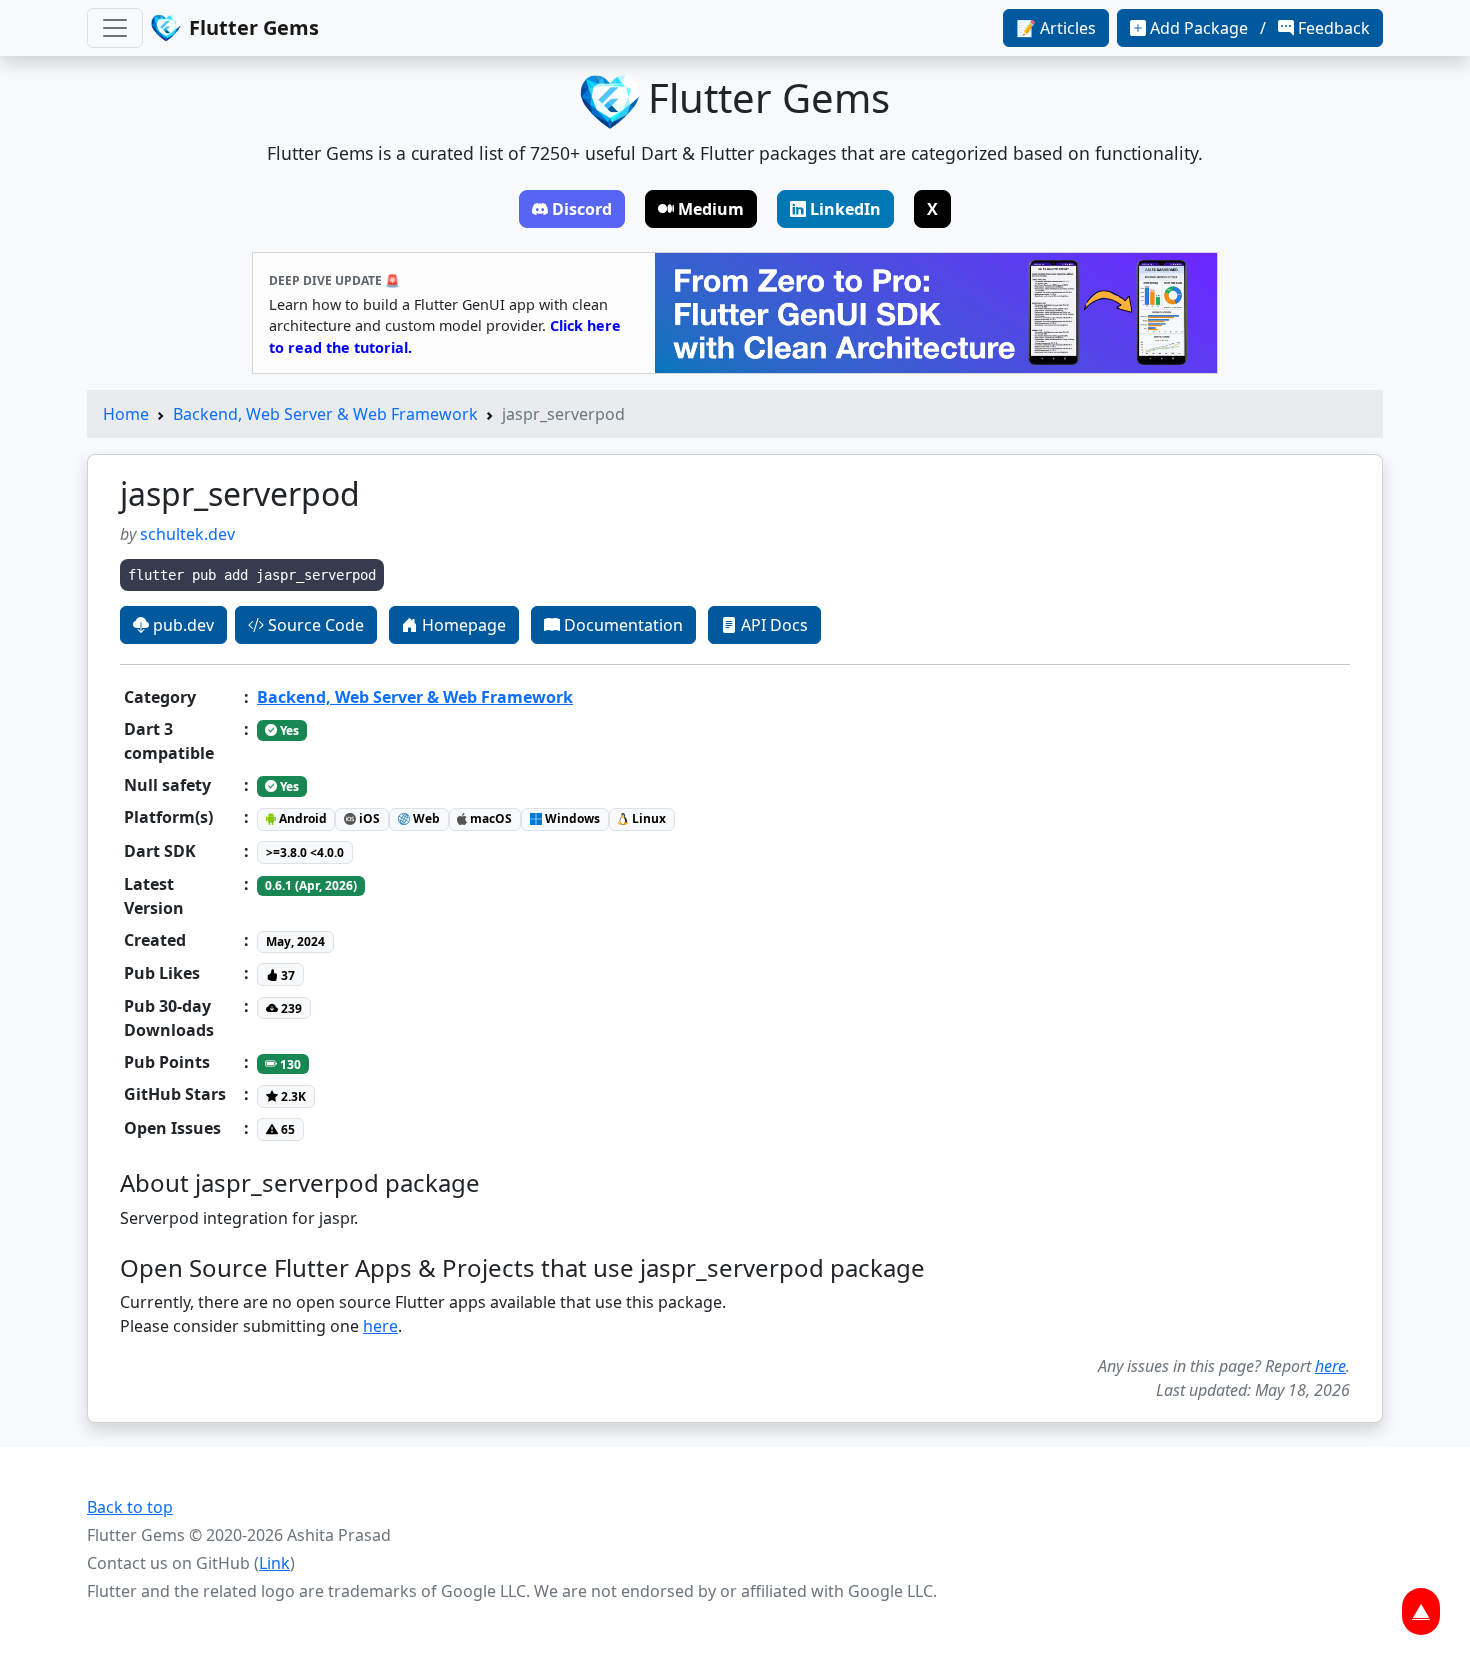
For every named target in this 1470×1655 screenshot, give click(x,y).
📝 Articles (1056, 28)
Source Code (314, 625)
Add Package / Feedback (1260, 28)
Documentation (621, 625)
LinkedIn (845, 209)
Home (126, 414)
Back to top (130, 1507)
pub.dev (181, 625)
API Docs (772, 625)
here (380, 1326)
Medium (711, 209)
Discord (582, 209)
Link (274, 1563)
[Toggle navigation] (115, 28)
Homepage (462, 625)
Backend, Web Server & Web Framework (325, 414)
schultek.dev (187, 534)
